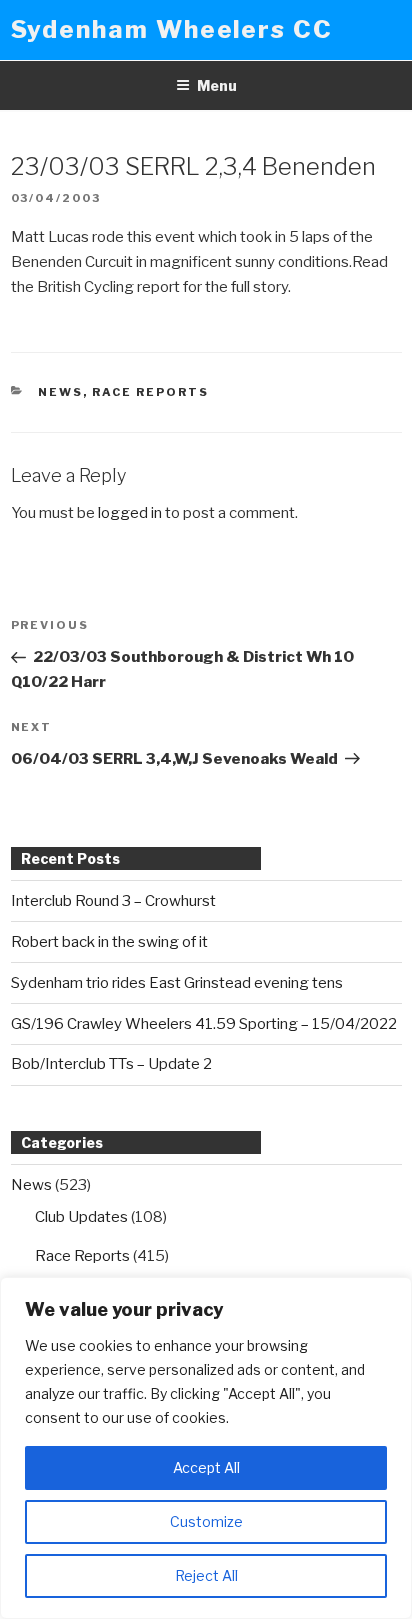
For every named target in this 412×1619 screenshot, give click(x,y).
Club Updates (81, 1217)
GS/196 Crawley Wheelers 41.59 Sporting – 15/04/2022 (204, 1024)
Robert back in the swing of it (109, 942)
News (60, 392)
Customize (206, 1521)
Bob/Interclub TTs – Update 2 (111, 1064)
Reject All (206, 1575)
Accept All (206, 1467)
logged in (130, 513)
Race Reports (150, 392)
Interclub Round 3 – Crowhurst (113, 901)
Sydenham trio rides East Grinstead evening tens (177, 983)
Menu (217, 85)
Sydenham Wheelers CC (172, 29)
